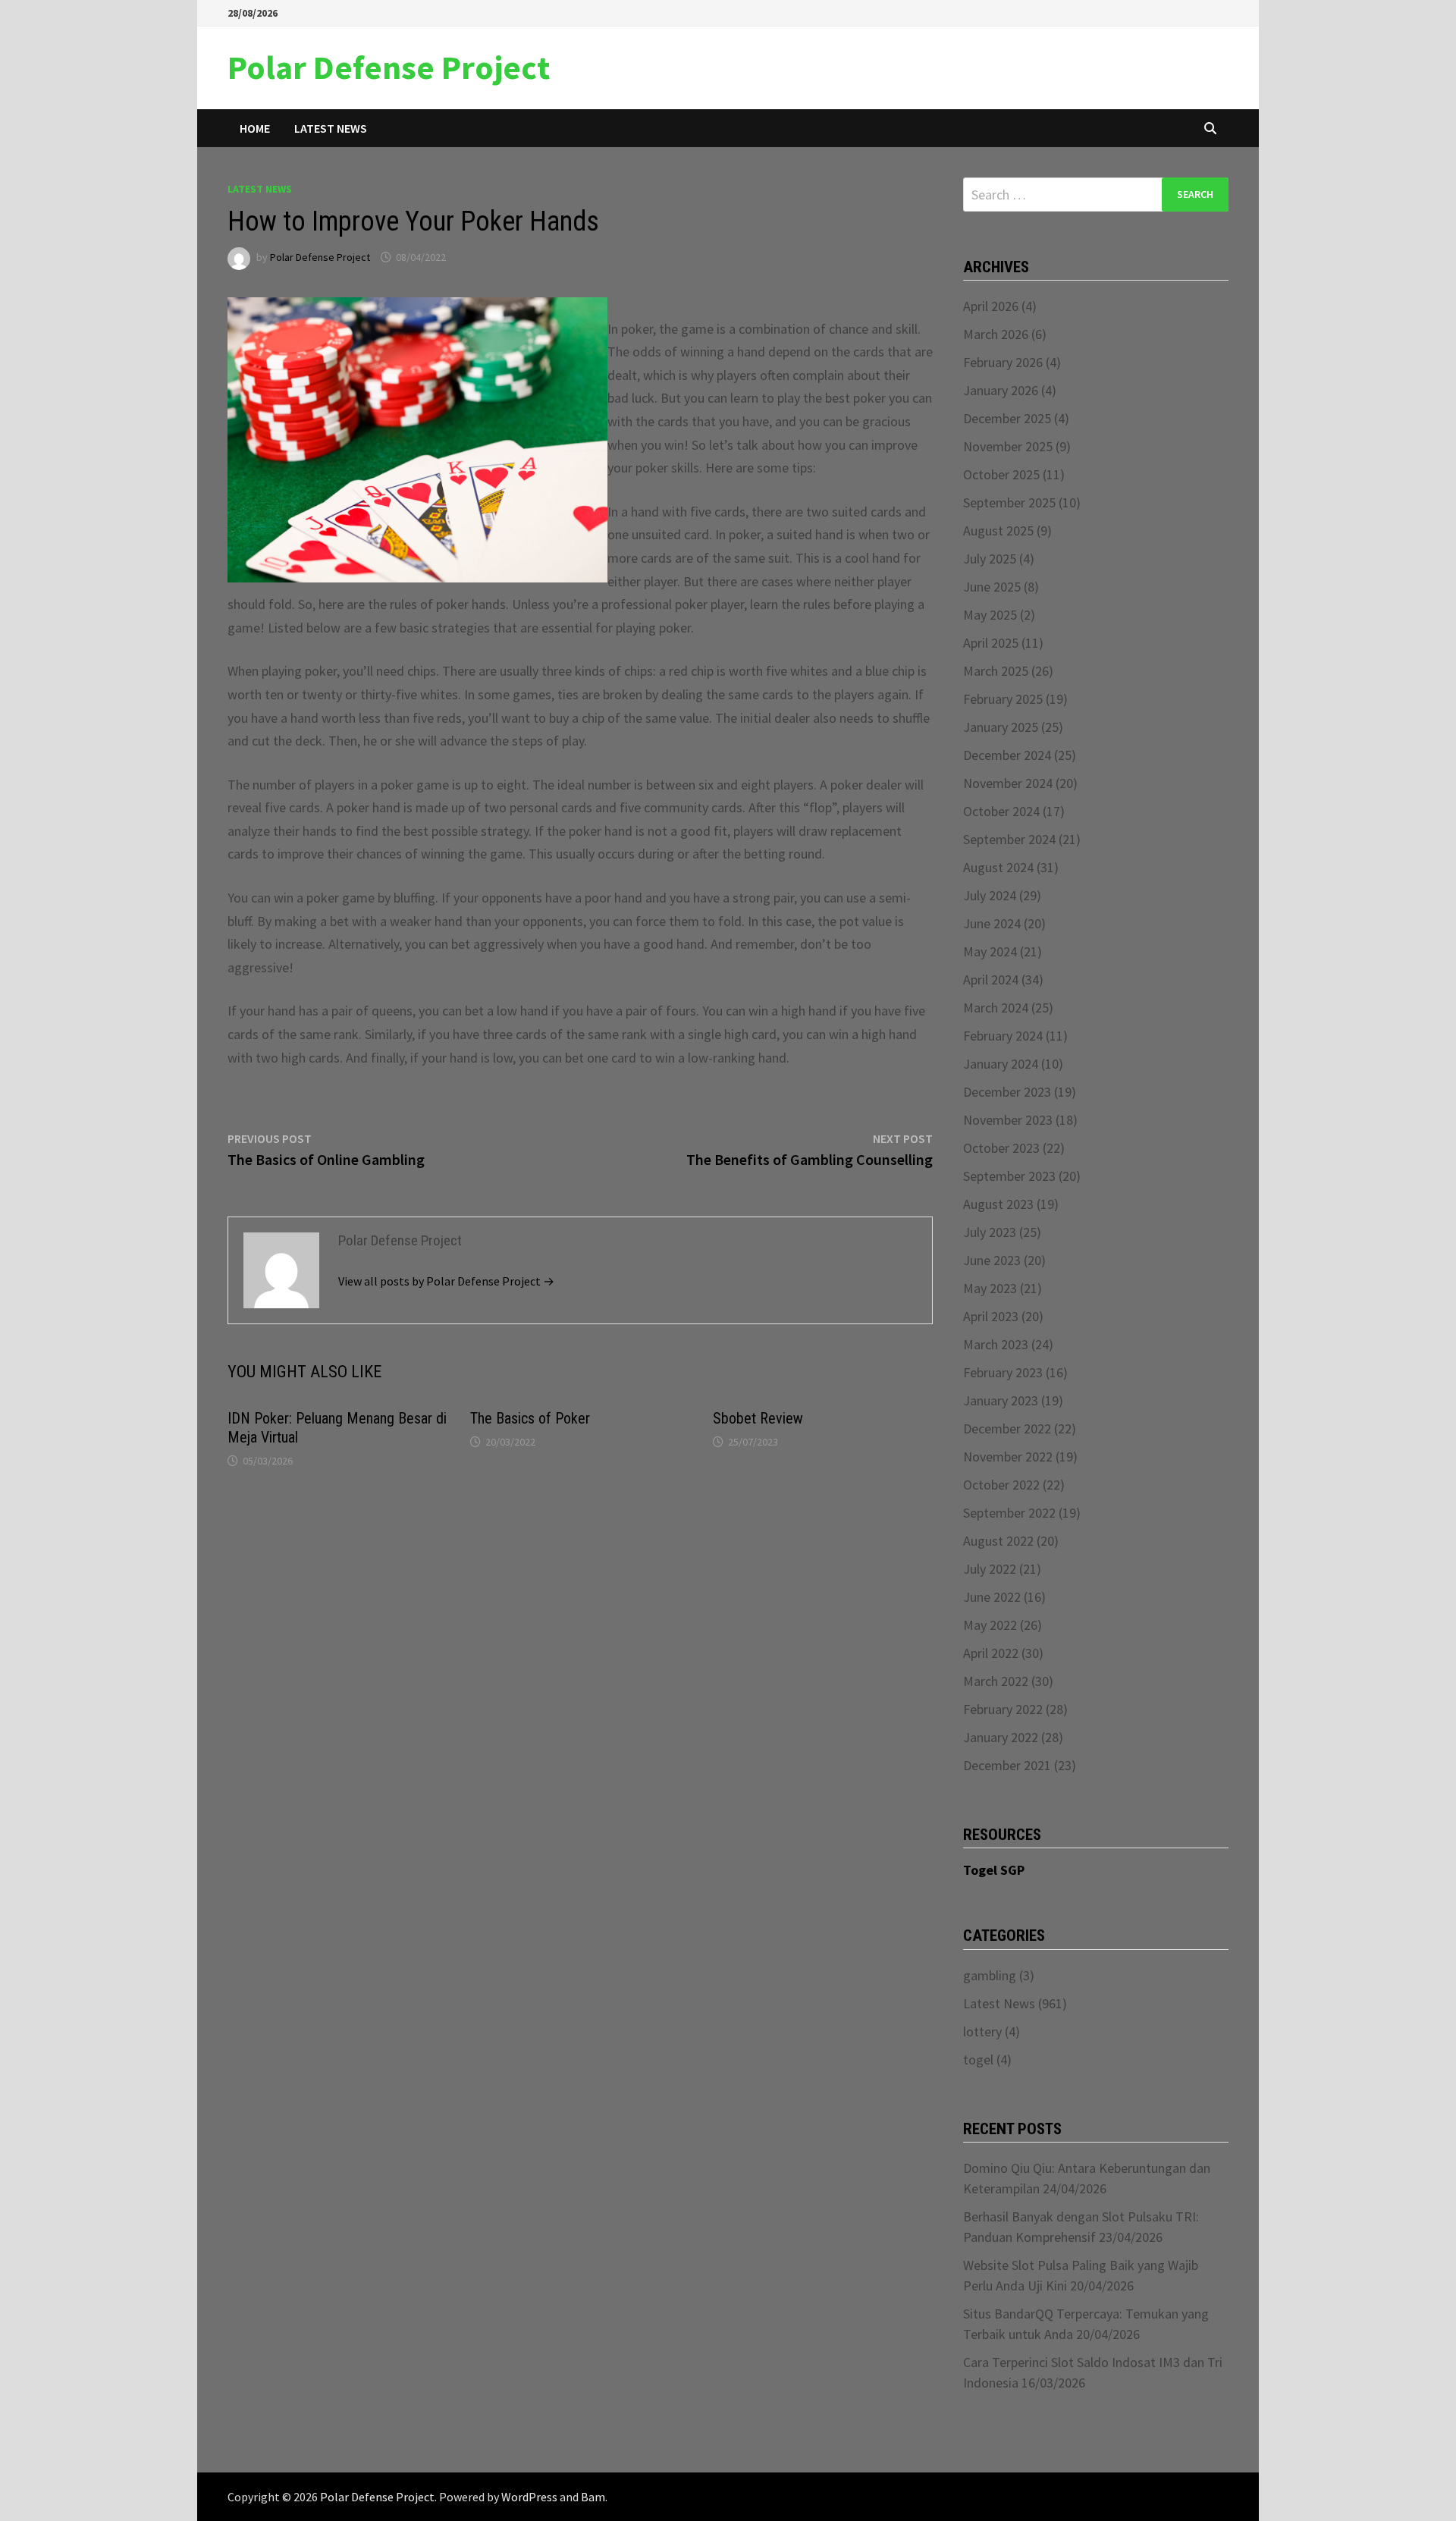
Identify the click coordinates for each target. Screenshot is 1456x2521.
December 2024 (1007, 755)
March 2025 (996, 671)
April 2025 (991, 643)
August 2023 (998, 1204)
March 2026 (996, 334)
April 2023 (991, 1316)
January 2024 (1001, 1064)
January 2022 (1001, 1737)
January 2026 (1001, 390)
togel (978, 2059)
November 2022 (1008, 1457)
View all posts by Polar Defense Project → (446, 1281)
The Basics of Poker (530, 1418)
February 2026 (1003, 362)
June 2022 (992, 1597)
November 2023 (1008, 1120)
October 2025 (1001, 474)
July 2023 (990, 1232)
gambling (990, 1975)
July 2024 (990, 895)
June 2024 (992, 923)
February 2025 (1003, 699)
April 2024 (991, 980)
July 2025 (990, 559)
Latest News (331, 128)
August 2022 (998, 1541)
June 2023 (992, 1260)
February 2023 (1003, 1372)
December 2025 (1007, 418)
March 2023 (996, 1344)
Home (255, 128)
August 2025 (998, 531)
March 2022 (996, 1681)
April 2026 (991, 306)
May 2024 (990, 951)
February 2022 (1003, 1709)
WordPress (529, 2497)
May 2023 (990, 1288)
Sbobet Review (758, 1418)
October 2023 (1001, 1148)
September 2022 (1009, 1513)
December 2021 (1007, 1765)
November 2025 (1008, 446)
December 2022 (1007, 1428)
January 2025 (1001, 727)
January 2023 (1001, 1400)
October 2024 (1001, 811)
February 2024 (1003, 1036)
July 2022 (990, 1569)
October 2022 (1001, 1485)
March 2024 (996, 1008)
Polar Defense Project (389, 67)
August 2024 (998, 867)
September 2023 (1009, 1176)
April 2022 (991, 1653)
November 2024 (1008, 783)
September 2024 (1009, 839)
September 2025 (1009, 502)
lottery (982, 2031)
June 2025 (992, 587)
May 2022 (990, 1625)
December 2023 (1007, 1092)
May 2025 (990, 615)
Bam (593, 2497)
